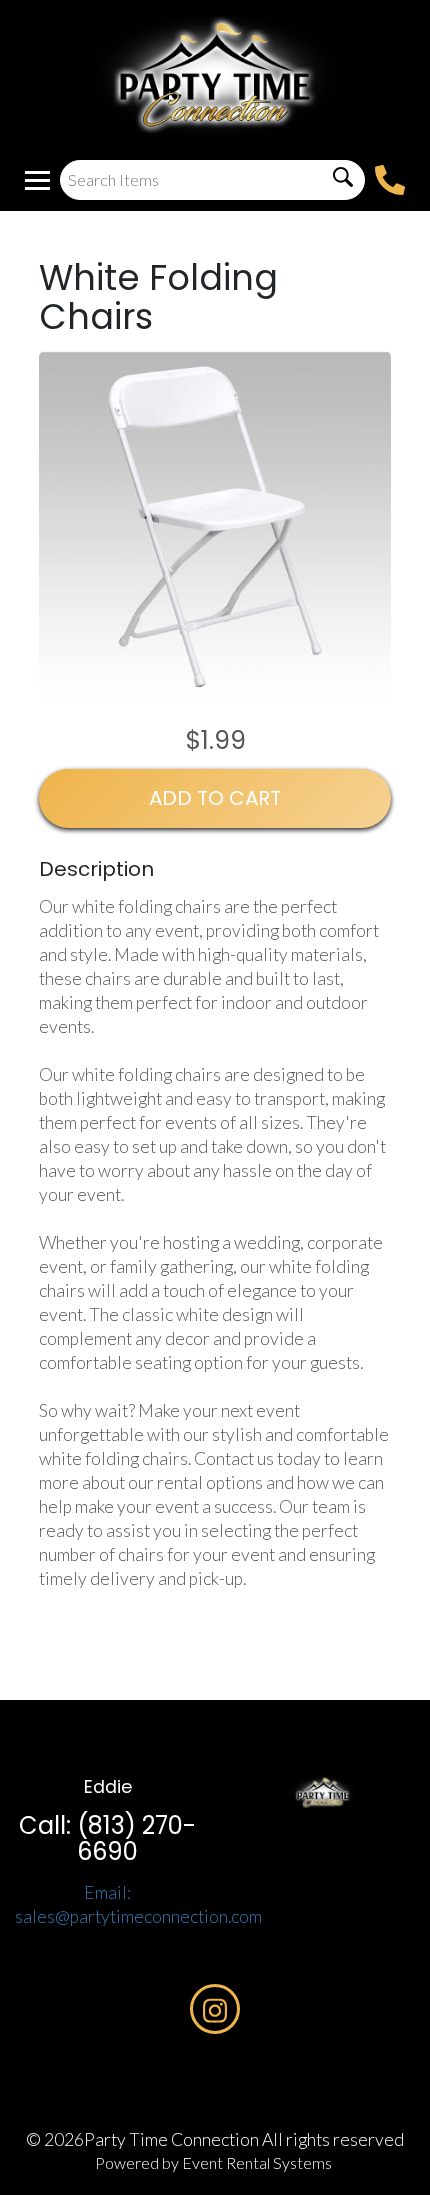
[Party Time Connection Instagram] (215, 2009)
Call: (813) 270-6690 (107, 1838)
